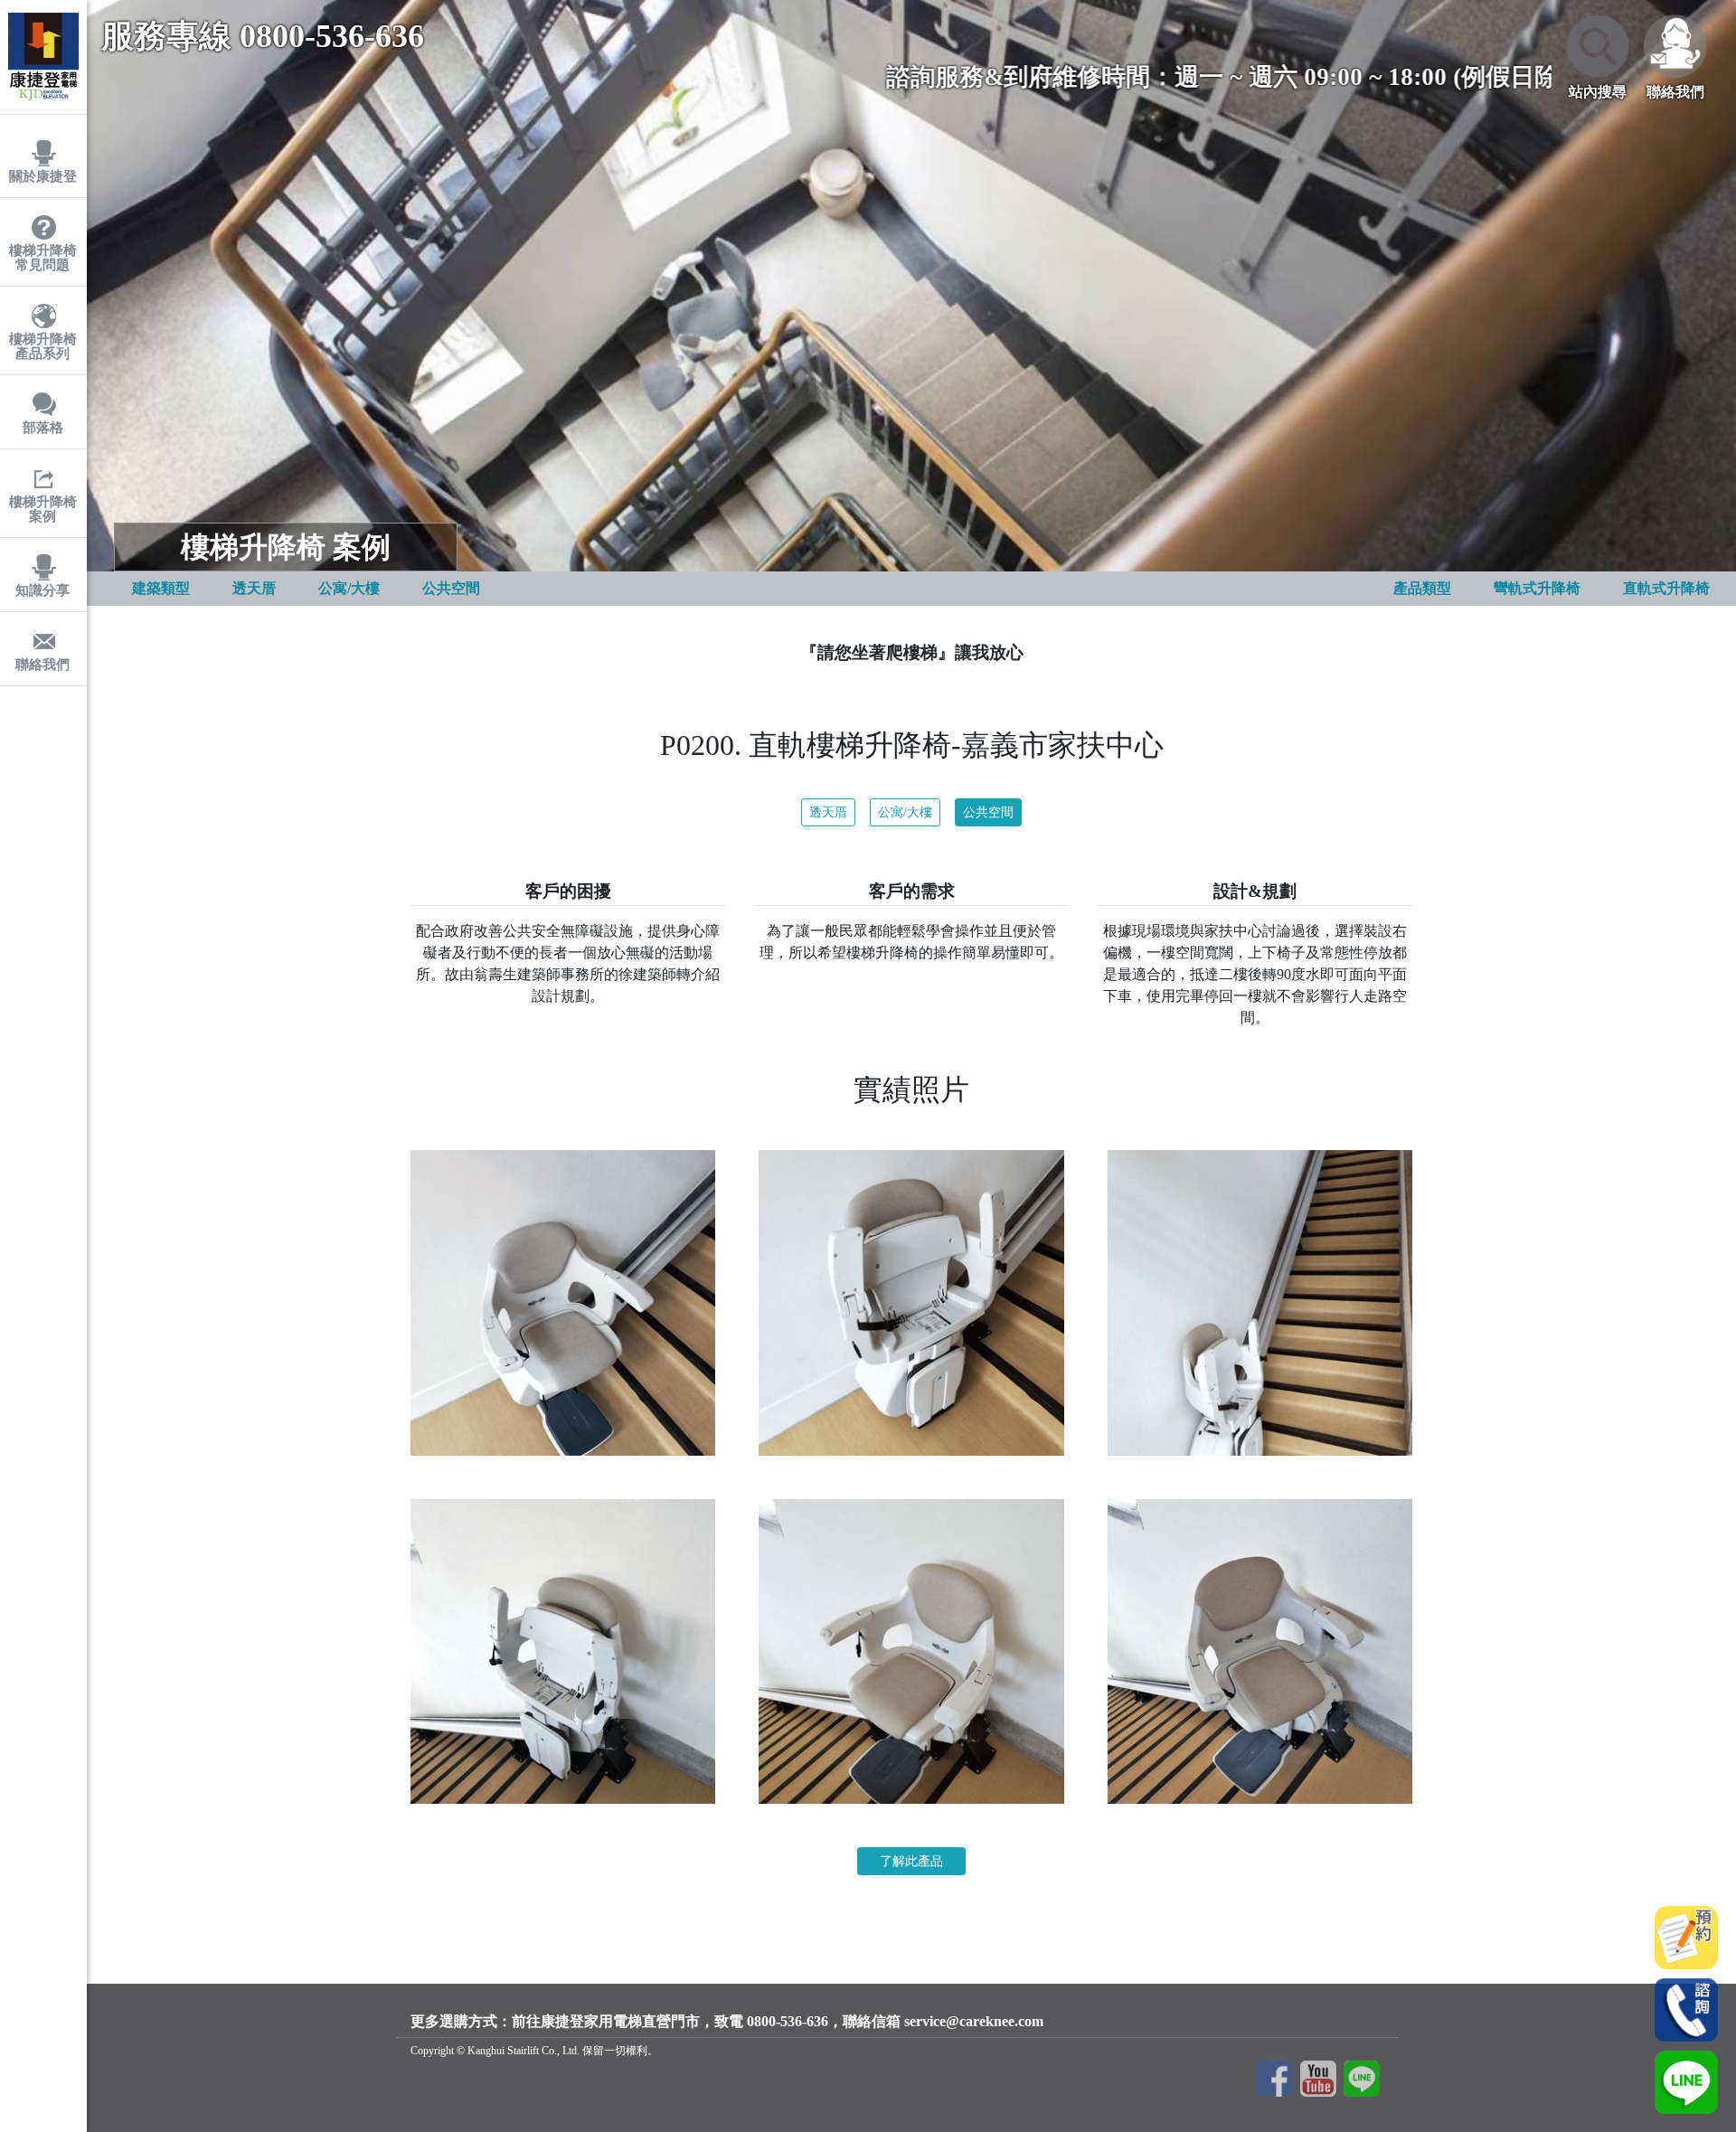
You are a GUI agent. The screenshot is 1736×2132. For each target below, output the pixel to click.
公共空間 (988, 812)
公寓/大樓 (905, 812)
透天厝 (828, 812)
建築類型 (161, 588)
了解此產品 (911, 1861)
